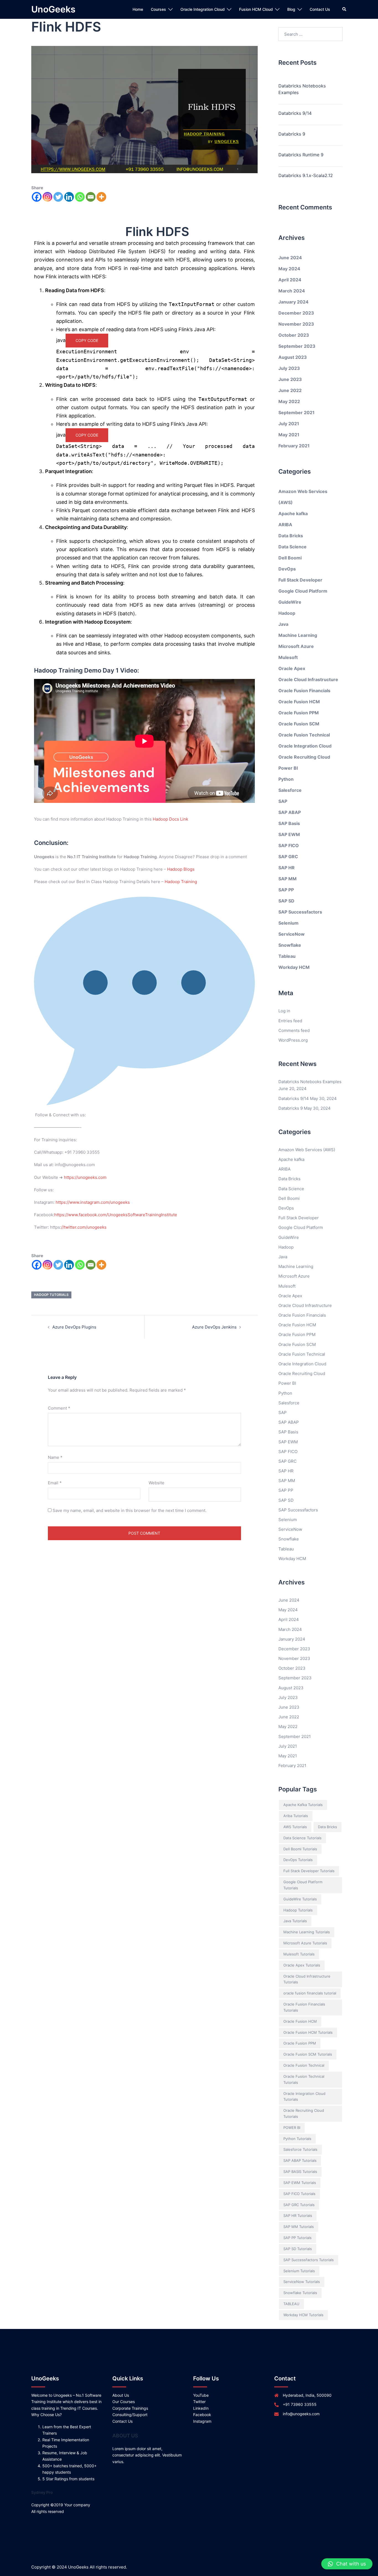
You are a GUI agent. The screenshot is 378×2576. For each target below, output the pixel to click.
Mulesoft (288, 657)
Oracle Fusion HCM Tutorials (308, 2032)
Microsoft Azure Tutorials (305, 1943)
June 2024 (290, 258)
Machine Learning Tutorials (307, 1932)
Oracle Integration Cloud (203, 9)
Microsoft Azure (296, 646)
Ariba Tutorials (296, 1816)
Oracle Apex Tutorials (302, 1965)
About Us (121, 2395)
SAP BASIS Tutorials (300, 2172)
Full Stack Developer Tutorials (309, 1871)
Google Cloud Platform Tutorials (303, 1885)
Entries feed (290, 1021)
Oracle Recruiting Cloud (304, 757)
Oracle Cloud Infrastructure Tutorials (307, 1979)
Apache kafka (293, 513)
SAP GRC (288, 857)
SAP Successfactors (300, 912)
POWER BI (292, 2128)
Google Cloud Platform (303, 591)
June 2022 (290, 390)
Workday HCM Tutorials (303, 2315)
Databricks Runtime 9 (301, 155)
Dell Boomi (290, 558)
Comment (59, 1408)
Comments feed (294, 1030)
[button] (347, 2564)
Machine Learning (298, 635)
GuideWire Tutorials (300, 1899)
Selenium (288, 923)
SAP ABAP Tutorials (300, 2160)
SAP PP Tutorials (297, 2238)
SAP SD (286, 901)
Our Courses (124, 2402)
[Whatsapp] (80, 197)
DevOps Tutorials (298, 1860)
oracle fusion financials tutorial (310, 1993)
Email (55, 1483)
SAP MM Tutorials (299, 2227)
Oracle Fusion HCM (299, 702)
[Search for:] (311, 34)
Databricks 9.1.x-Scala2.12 (306, 175)
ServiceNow (292, 934)
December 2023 (296, 313)
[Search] (345, 9)
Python (286, 779)
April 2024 (290, 280)
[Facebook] (37, 197)
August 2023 (293, 357)
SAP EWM (289, 834)
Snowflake (290, 945)
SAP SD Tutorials (298, 2249)
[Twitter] (58, 197)
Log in (284, 1011)
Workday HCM (294, 967)
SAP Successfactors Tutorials (309, 2260)
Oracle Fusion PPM (299, 713)
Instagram (202, 2421)
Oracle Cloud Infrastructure (308, 679)
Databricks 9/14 (295, 113)
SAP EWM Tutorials (300, 2183)
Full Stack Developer (300, 580)
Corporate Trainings (130, 2408)
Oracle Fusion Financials (304, 691)
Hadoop (287, 613)
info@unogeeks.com (301, 2414)
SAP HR (287, 868)
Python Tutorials (297, 2139)
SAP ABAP (290, 812)
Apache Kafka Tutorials (303, 1805)
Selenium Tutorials (299, 2271)
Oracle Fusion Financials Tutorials (304, 2007)
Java (283, 624)
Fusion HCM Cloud (256, 9)
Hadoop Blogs (181, 869)
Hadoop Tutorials (51, 1295)
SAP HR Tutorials (298, 2216)
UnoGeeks (53, 9)
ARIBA (285, 525)
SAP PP (286, 890)
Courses (158, 9)
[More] (101, 197)
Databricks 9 (292, 134)
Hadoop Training (181, 882)
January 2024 (293, 302)
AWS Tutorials (295, 1827)
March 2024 (292, 291)
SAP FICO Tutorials (299, 2194)
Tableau (287, 956)
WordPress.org (293, 1040)
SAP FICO (289, 845)
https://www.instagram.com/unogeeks (93, 1202)
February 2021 (294, 446)
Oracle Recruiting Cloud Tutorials (304, 2113)
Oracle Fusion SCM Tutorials (308, 2054)
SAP (283, 801)
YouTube (201, 2395)
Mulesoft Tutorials (299, 1954)
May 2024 (289, 269)
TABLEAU (291, 2304)
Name (55, 1457)
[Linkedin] (69, 197)
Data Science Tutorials (302, 1838)
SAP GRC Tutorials (299, 2205)
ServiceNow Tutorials (302, 2282)
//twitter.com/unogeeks (84, 1227)
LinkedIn (201, 2408)
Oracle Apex (292, 668)
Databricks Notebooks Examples (302, 89)
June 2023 (290, 379)
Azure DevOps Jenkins (214, 1327)
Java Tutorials (295, 1921)
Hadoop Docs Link (170, 819)
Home (138, 9)
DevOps (287, 569)
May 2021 (289, 435)
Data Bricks (291, 536)
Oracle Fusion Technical (304, 735)
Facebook (202, 2415)
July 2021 (289, 424)
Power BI (288, 768)
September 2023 (297, 346)
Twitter (199, 2402)
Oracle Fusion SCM (299, 724)
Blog (291, 9)
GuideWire (290, 602)
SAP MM (288, 879)
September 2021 (297, 413)
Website (156, 1483)
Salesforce (290, 790)
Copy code (87, 340)
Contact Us (320, 9)
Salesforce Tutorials (300, 2149)
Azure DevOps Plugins (74, 1327)
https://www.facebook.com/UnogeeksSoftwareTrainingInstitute (116, 1215)
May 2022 (289, 401)
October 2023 (294, 335)
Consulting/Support (130, 2415)
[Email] (91, 197)
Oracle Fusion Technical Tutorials (304, 2079)
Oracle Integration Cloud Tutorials (304, 2097)
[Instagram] (47, 197)
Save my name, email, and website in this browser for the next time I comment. (130, 1510)
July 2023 (289, 368)
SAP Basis (289, 823)
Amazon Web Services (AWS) (307, 1150)
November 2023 (296, 324)
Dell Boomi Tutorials (300, 1849)
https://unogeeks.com (85, 1177)
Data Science (292, 547)
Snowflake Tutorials (300, 2293)
